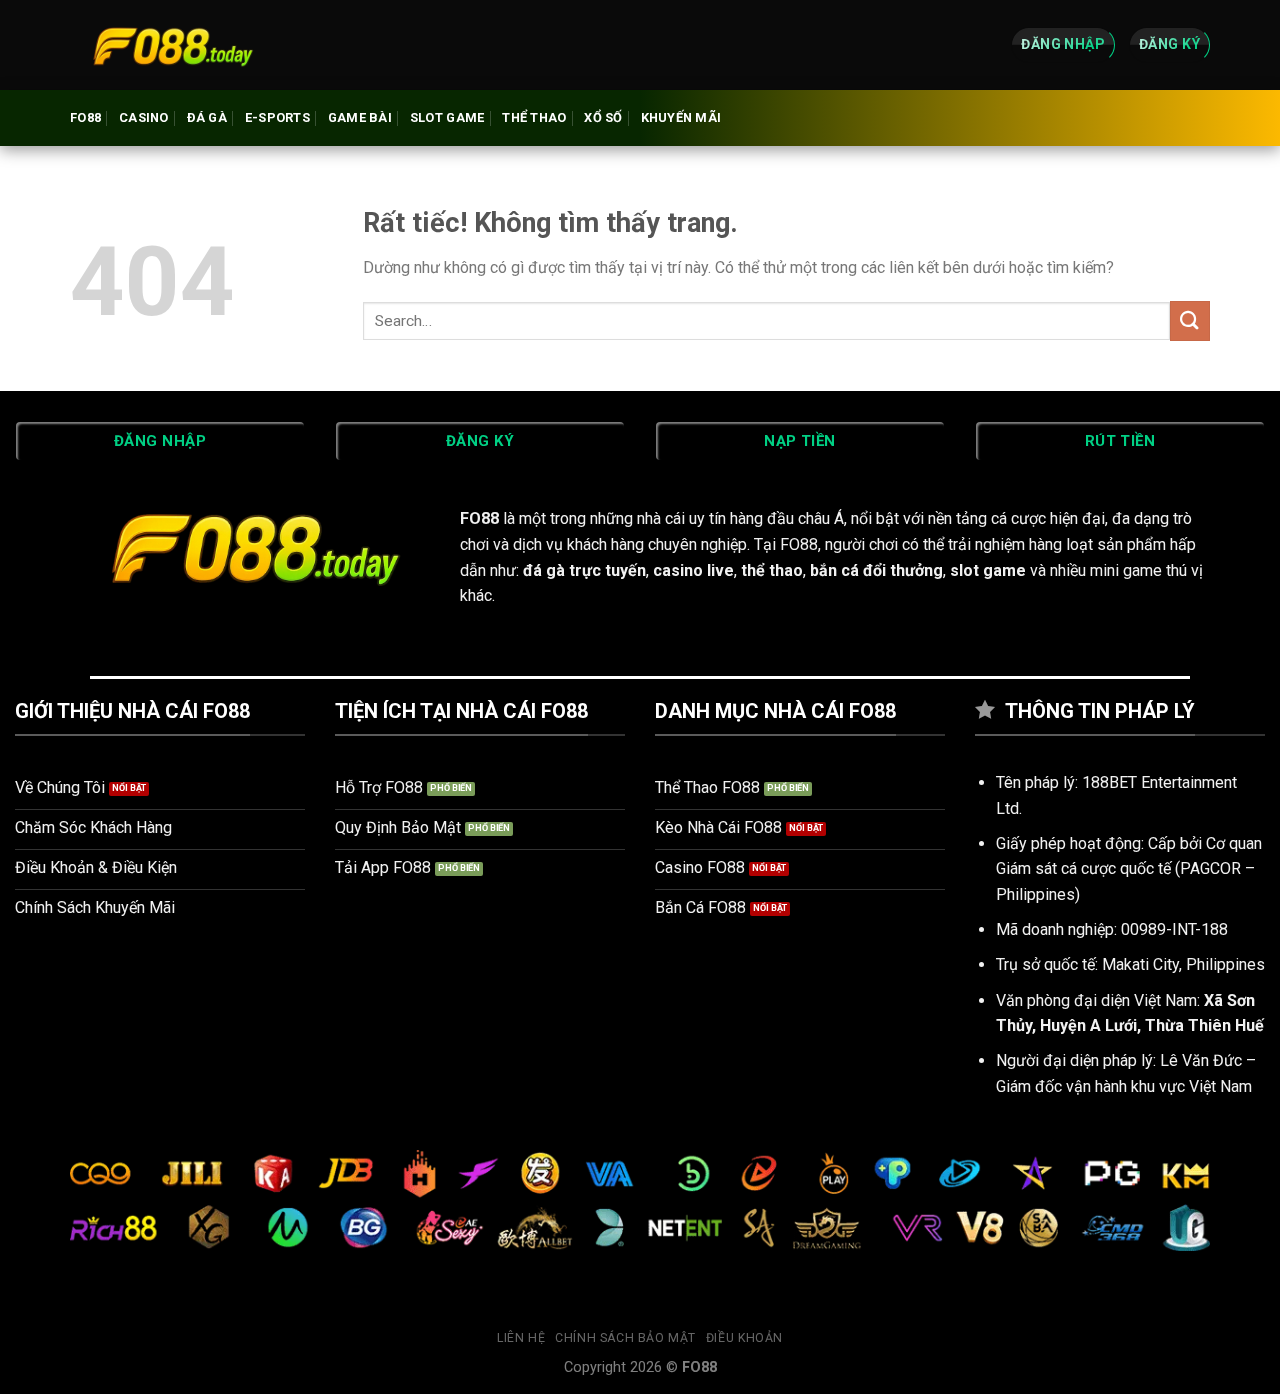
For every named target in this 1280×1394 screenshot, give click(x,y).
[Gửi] (1190, 320)
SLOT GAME (447, 117)
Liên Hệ (521, 1338)
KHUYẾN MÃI (681, 117)
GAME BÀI (360, 117)
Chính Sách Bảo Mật (625, 1338)
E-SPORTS (277, 117)
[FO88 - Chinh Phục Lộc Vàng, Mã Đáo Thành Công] (170, 45)
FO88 (85, 117)
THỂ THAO (534, 117)
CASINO (144, 117)
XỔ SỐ (603, 117)
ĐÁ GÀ (207, 117)
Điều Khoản (744, 1338)
